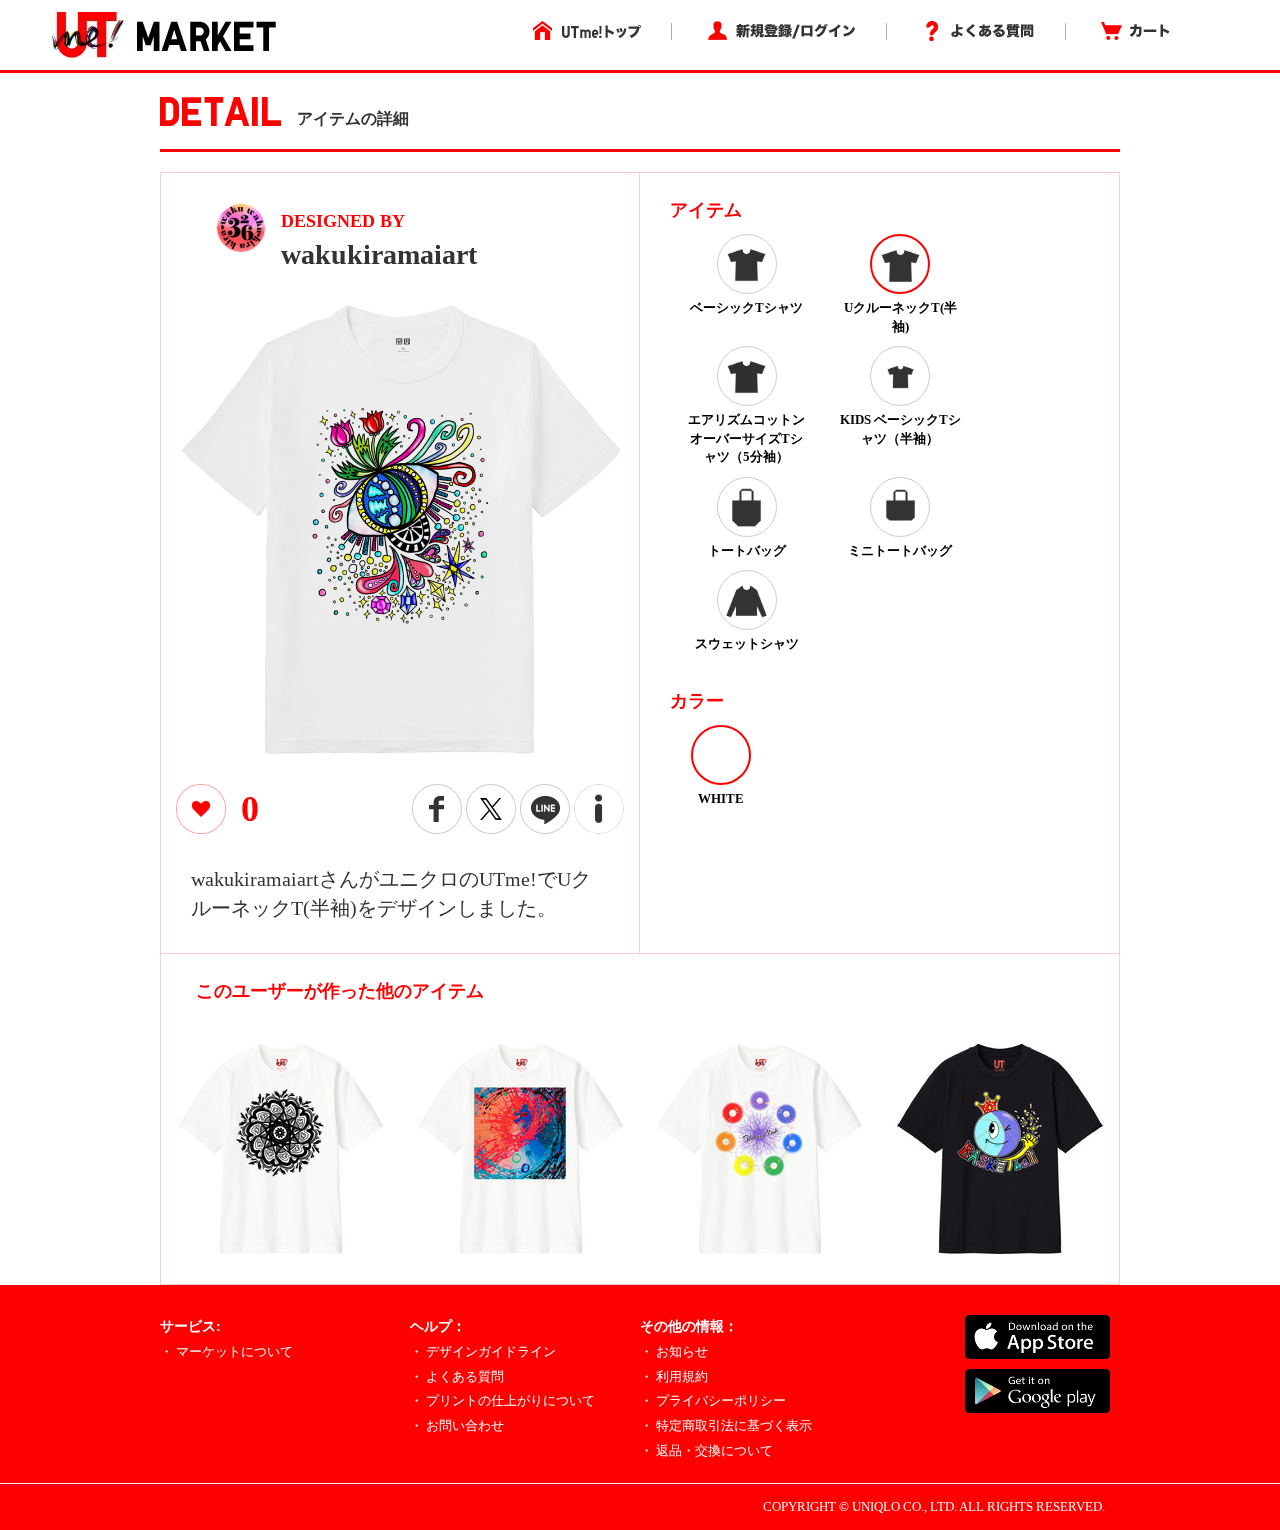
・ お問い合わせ (457, 1425)
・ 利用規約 (674, 1376)
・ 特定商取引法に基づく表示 (726, 1425)
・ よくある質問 (457, 1376)
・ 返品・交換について (706, 1450)
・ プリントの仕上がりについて (502, 1400)
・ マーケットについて (226, 1351)
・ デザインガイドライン (483, 1351)
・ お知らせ (674, 1351)
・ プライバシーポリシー (713, 1400)
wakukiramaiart (379, 254)
